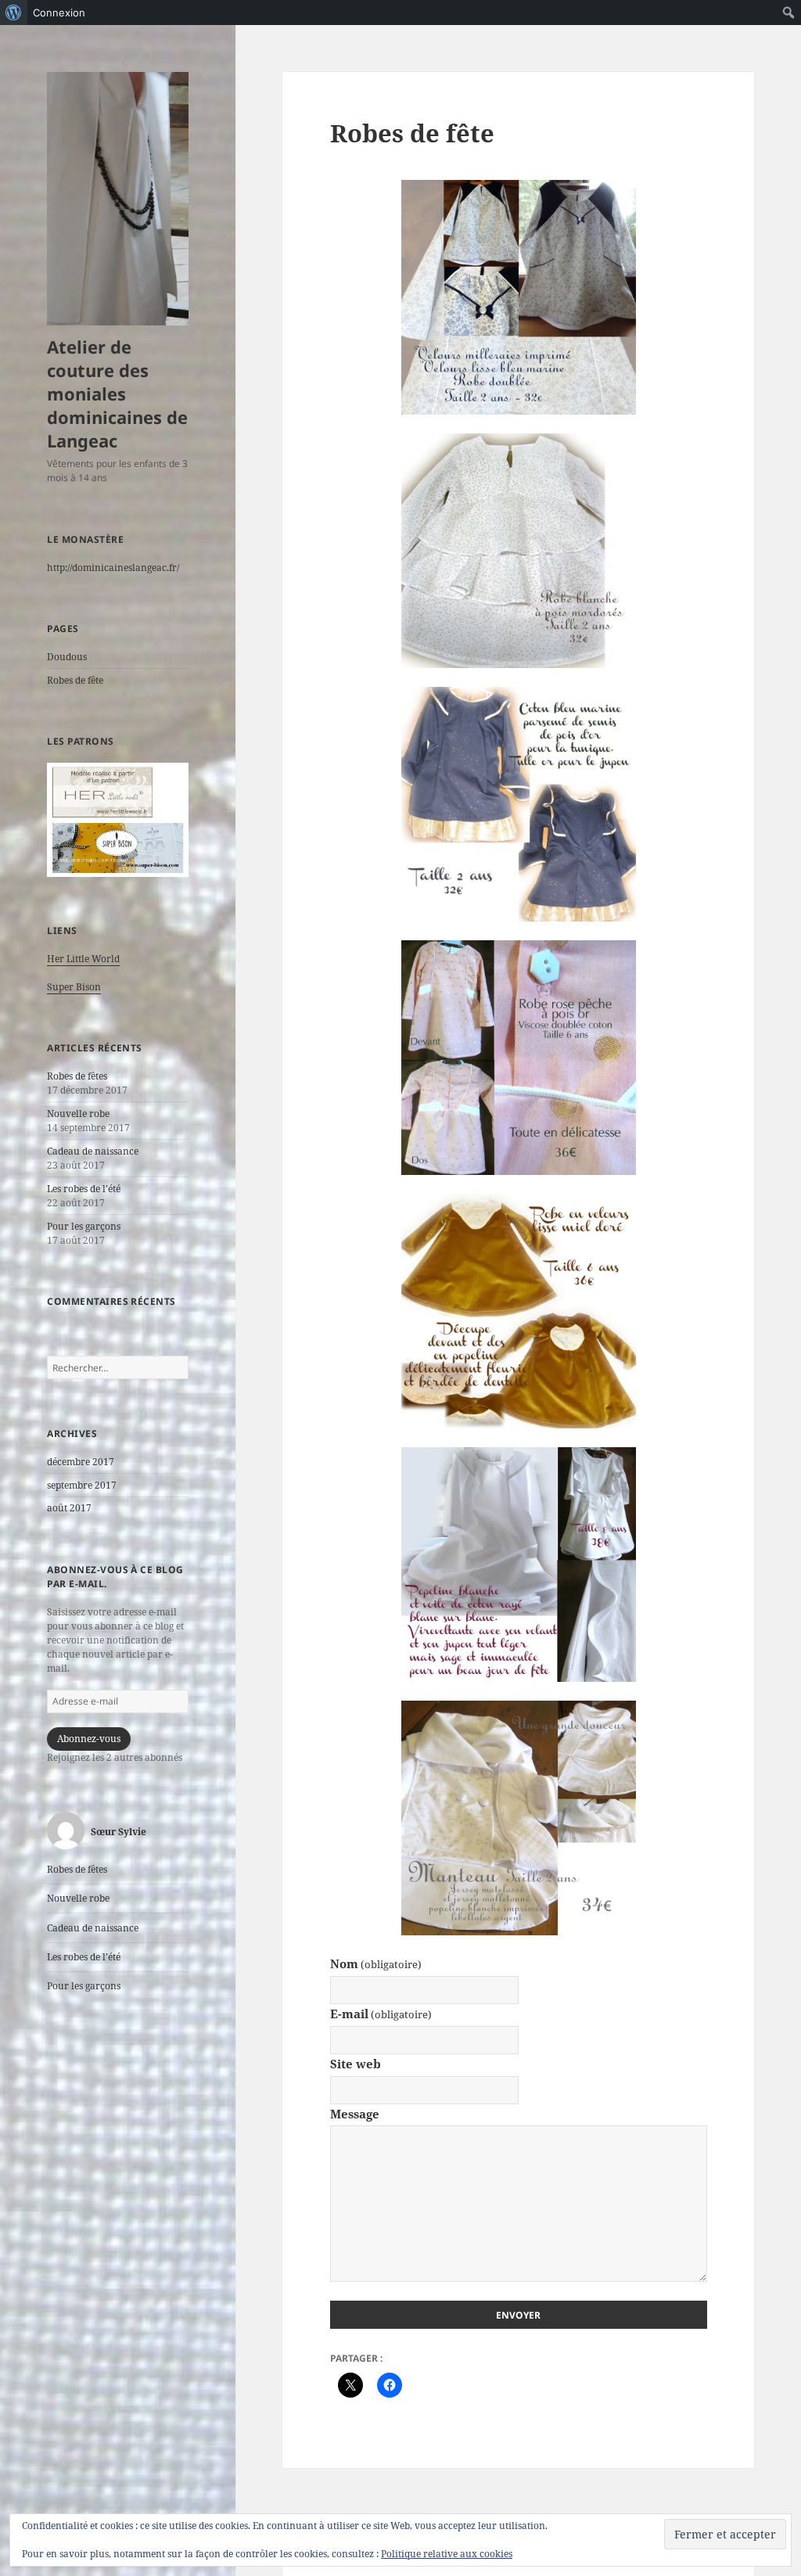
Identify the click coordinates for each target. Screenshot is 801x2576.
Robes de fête (75, 680)
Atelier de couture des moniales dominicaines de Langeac (117, 393)
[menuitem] (14, 13)
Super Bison (74, 987)
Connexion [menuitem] (59, 13)
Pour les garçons (84, 1226)
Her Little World (83, 959)
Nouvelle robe (78, 1114)
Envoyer (518, 2315)
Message (355, 2114)
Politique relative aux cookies (447, 2554)
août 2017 (69, 1508)
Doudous (67, 657)
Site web (356, 2064)
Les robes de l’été (84, 1189)
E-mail (381, 2014)
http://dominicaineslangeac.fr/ (113, 568)
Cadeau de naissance (93, 1151)
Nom (376, 1963)
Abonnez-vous (89, 1739)
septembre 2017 (82, 1485)
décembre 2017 (81, 1462)
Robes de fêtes (77, 1076)
